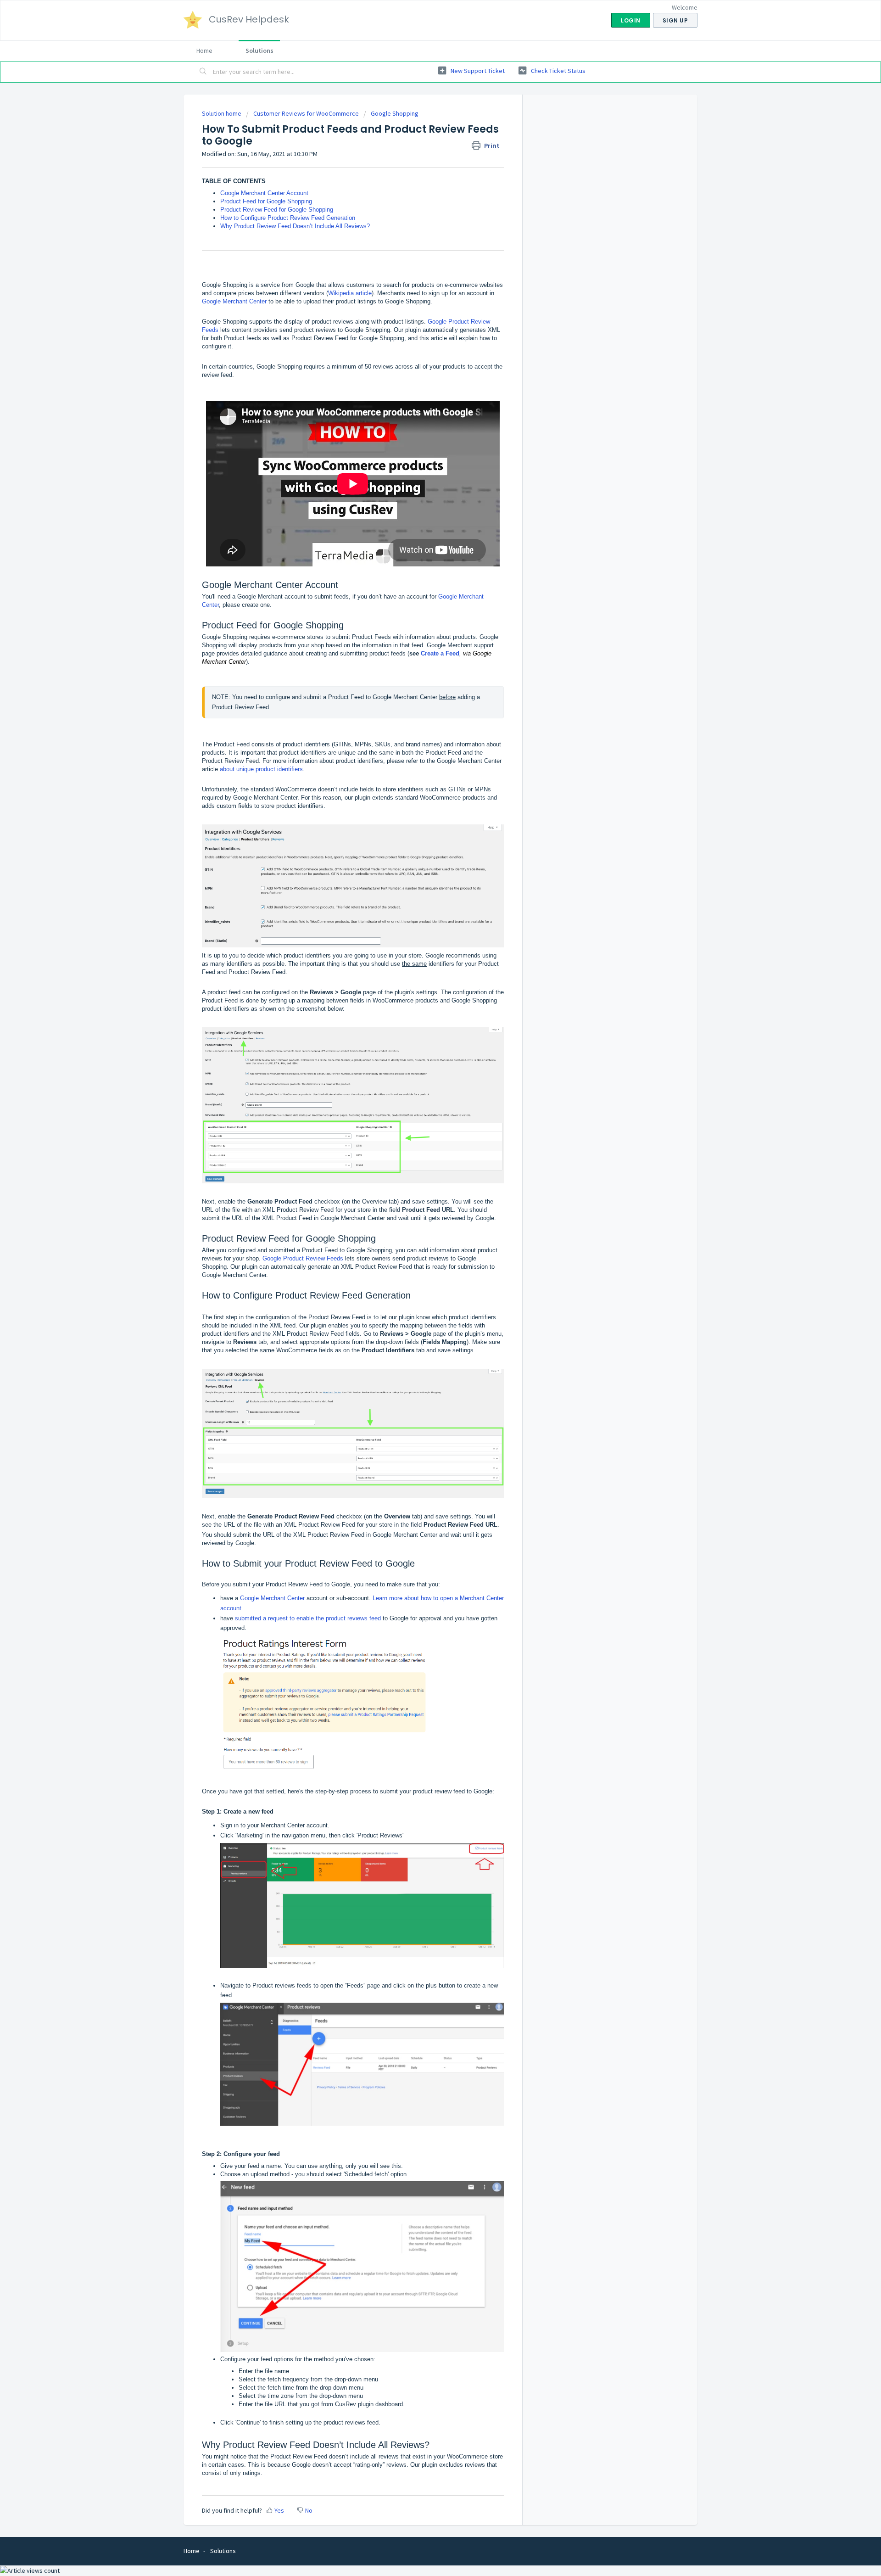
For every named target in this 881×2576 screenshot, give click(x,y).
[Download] (424, 1209)
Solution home (222, 113)
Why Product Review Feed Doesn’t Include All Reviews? (295, 226)
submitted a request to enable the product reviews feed (308, 1618)
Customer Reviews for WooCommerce (306, 113)
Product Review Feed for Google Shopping (277, 210)
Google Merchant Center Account (264, 193)
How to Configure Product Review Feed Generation (288, 218)
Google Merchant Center (234, 301)
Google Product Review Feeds (303, 1258)
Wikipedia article (350, 293)
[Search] (203, 72)
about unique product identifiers (261, 769)
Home (204, 50)
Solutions (259, 50)
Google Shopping (395, 113)
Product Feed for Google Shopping (266, 201)
